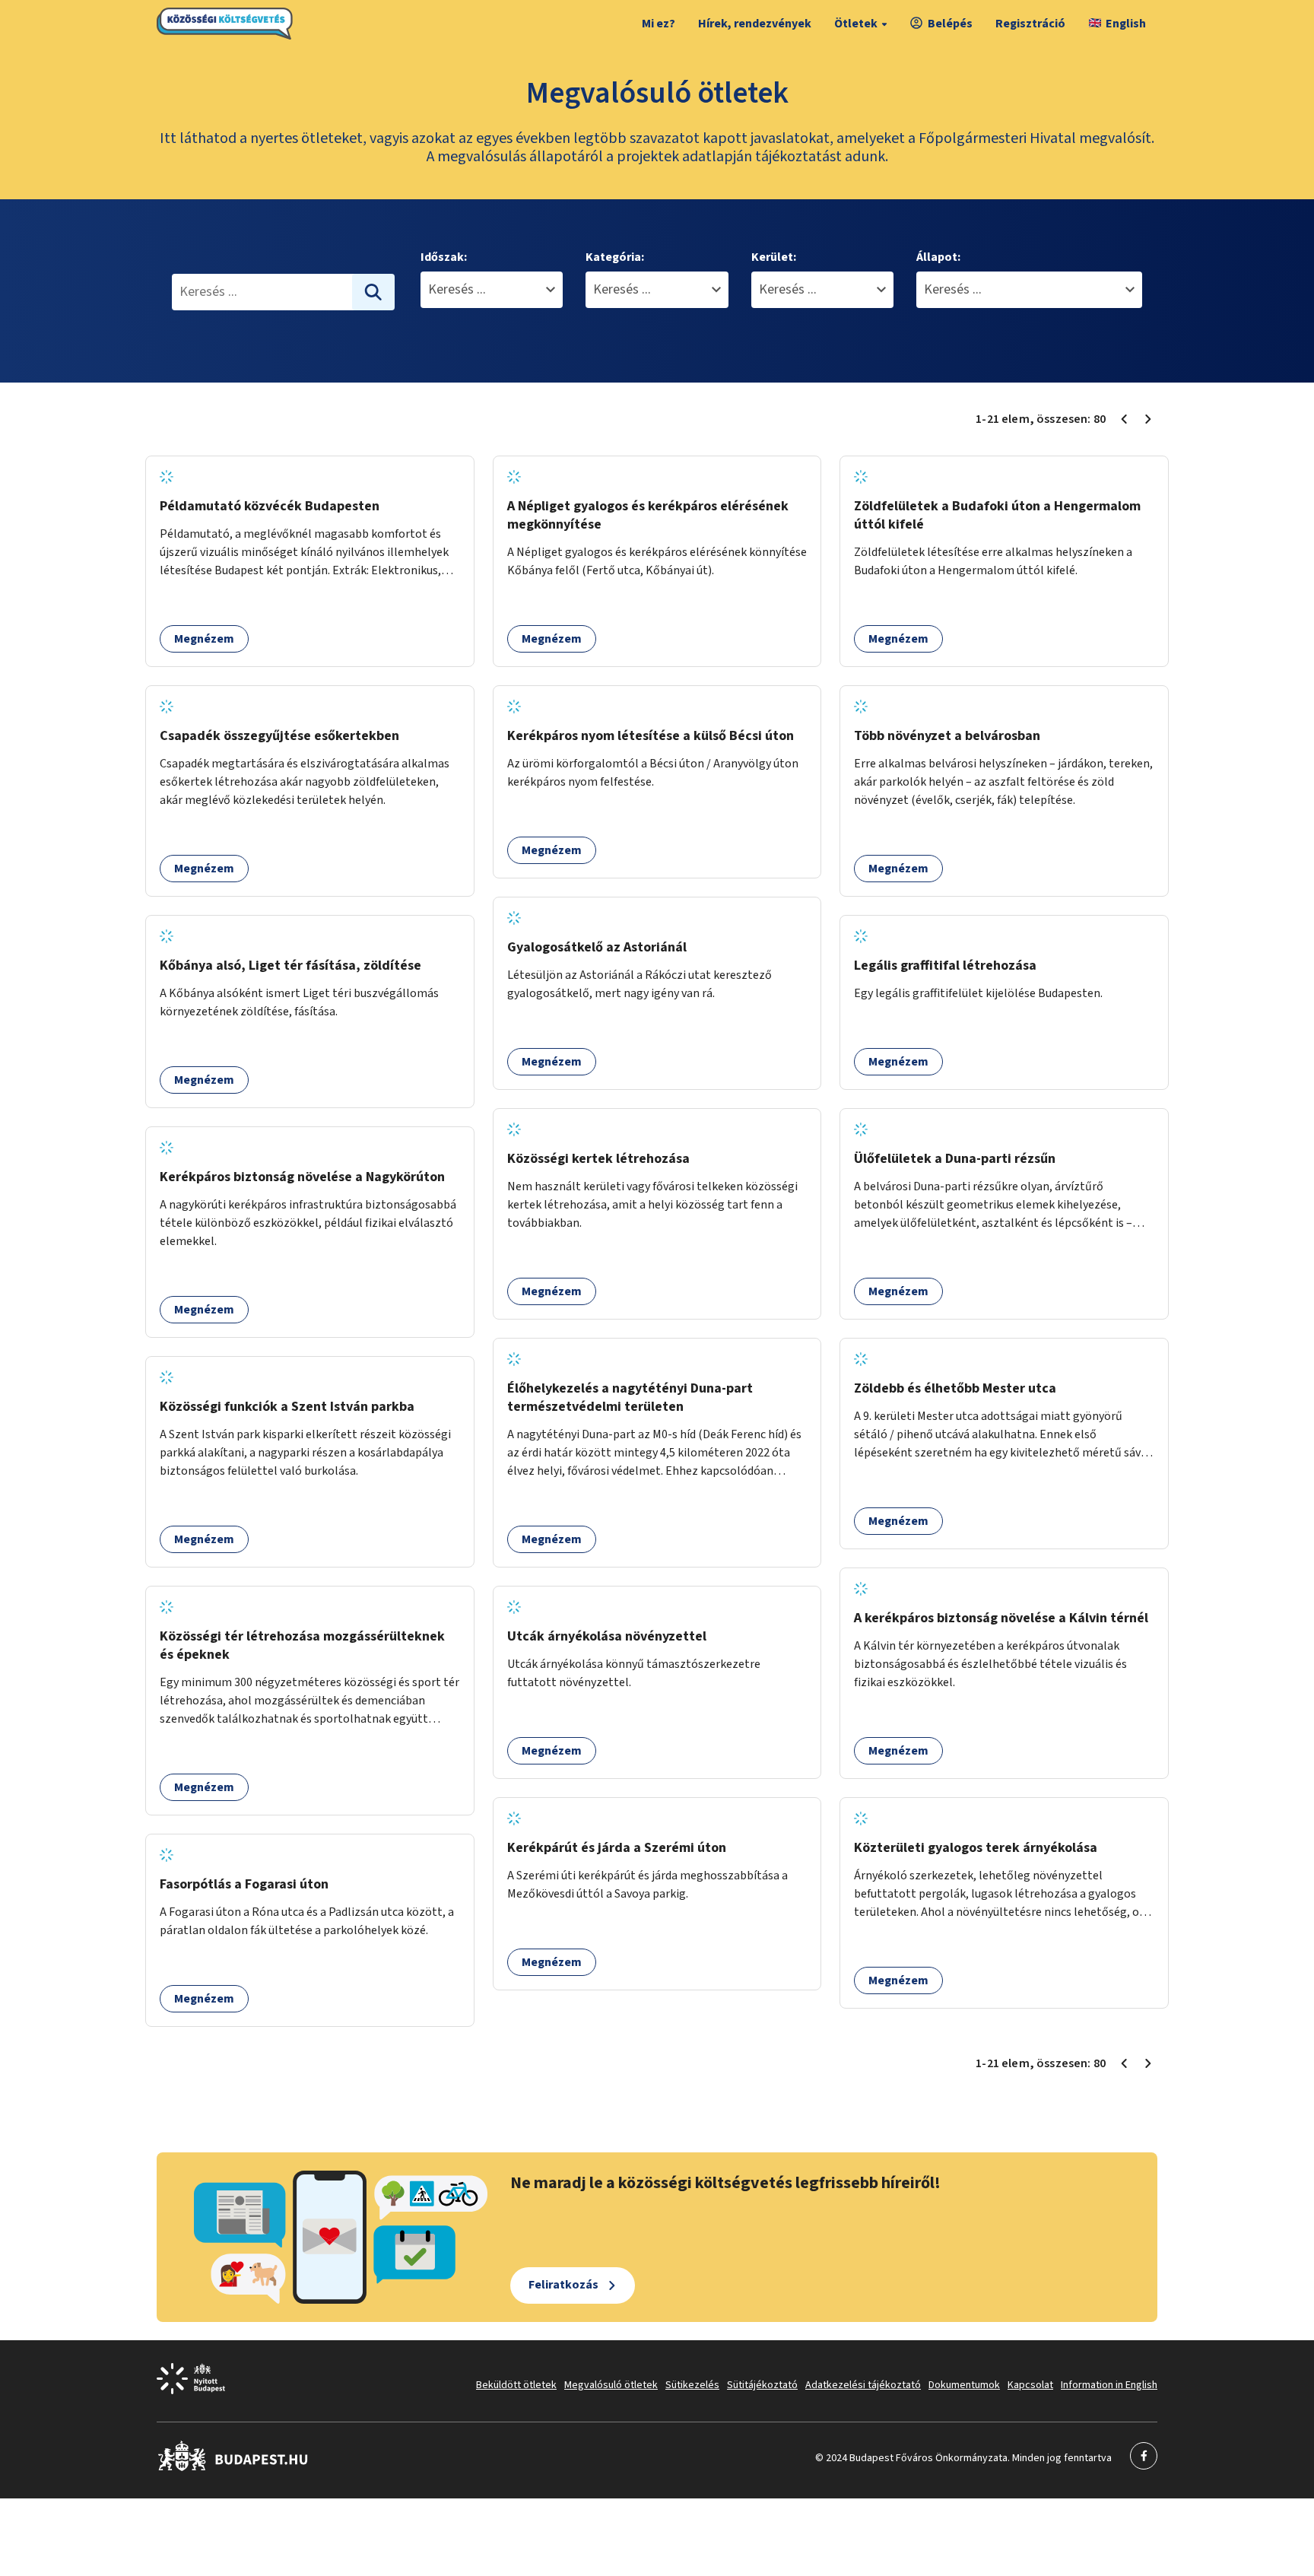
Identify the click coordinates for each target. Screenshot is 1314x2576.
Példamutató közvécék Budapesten (270, 506)
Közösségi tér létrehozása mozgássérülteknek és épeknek (302, 1645)
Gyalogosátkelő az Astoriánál (597, 947)
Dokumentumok (964, 2385)
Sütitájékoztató (762, 2385)
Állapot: (938, 257)
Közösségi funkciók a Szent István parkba (287, 1407)
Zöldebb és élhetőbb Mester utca (955, 1388)
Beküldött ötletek (516, 2385)
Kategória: (615, 257)
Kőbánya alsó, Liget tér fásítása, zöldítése (290, 966)
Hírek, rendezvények (755, 24)
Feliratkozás (563, 2285)
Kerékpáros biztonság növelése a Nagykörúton (302, 1177)
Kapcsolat (1030, 2385)
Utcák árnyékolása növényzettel (607, 1636)
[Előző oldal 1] (1124, 419)
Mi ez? (659, 24)
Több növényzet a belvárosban (947, 736)
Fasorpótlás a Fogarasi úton (244, 1884)
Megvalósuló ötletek (611, 2385)
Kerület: (774, 257)
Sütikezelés (692, 2385)
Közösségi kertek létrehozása (598, 1159)
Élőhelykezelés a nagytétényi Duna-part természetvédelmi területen (630, 1398)
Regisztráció (1030, 24)
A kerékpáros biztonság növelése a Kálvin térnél (1001, 1618)
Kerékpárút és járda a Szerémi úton (617, 1848)
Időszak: (444, 257)
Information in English (1109, 2385)
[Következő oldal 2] (1148, 419)
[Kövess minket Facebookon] (233, 2468)
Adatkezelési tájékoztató (863, 2385)
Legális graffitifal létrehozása (945, 966)
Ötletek (856, 24)
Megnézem (204, 639)
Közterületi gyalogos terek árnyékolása (976, 1848)
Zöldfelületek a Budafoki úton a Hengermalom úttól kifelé (997, 515)
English (1126, 24)
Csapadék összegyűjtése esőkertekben (279, 736)
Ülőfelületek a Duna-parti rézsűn (955, 1159)
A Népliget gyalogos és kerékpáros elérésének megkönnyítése (648, 515)
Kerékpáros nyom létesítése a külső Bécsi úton (651, 736)
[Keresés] (373, 292)
